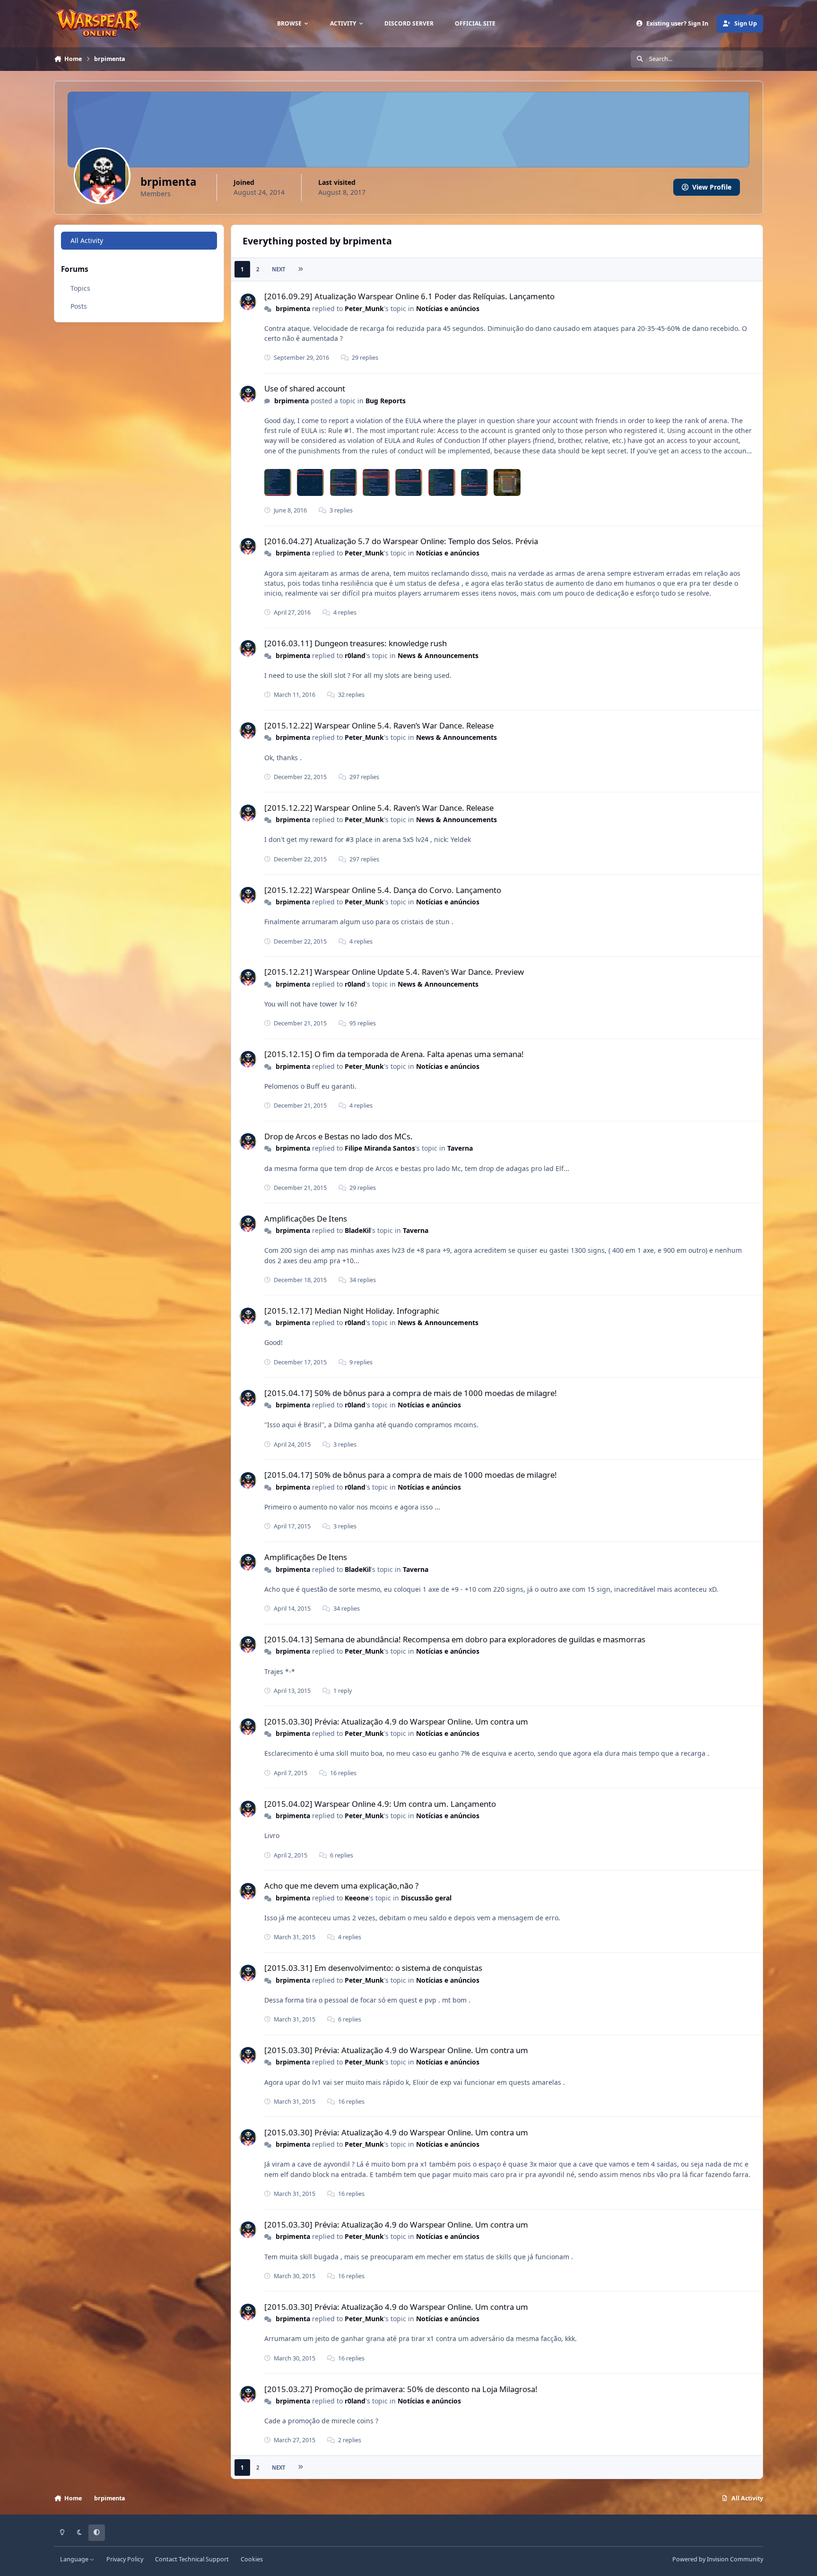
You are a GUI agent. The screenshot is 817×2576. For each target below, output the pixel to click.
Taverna (460, 1148)
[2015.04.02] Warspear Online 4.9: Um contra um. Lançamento (380, 1804)
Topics (80, 288)
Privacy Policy (125, 2559)
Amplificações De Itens (306, 1219)
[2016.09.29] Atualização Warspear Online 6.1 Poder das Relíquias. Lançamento (409, 296)
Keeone (357, 1898)
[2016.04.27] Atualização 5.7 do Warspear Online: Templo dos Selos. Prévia (401, 541)
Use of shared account (305, 388)
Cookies (252, 2559)
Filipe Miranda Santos (380, 1148)
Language (75, 2559)
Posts (79, 306)
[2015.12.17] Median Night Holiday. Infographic (352, 1311)
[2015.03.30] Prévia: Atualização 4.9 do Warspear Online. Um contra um (396, 1722)
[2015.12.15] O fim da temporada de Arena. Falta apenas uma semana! (394, 1054)
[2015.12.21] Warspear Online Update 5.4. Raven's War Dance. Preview (394, 972)
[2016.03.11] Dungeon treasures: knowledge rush (356, 643)
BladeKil (358, 1230)
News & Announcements (438, 655)
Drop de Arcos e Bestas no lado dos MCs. (339, 1136)
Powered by (718, 2559)
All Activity (87, 240)
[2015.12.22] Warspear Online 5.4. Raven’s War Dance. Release (379, 725)
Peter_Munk (364, 308)
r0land (355, 655)
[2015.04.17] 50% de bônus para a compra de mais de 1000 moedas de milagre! (411, 1393)
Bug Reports (386, 401)
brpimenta (293, 308)
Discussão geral (426, 1898)
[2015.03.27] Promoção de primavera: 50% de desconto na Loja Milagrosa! (401, 2389)
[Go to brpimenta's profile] (248, 302)
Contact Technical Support (192, 2559)
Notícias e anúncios (448, 308)
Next (278, 269)
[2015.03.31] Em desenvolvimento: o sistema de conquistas (373, 1968)
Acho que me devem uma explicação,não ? (341, 1886)
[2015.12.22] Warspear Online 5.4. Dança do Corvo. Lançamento (383, 890)
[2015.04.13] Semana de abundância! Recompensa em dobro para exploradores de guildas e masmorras (455, 1639)
